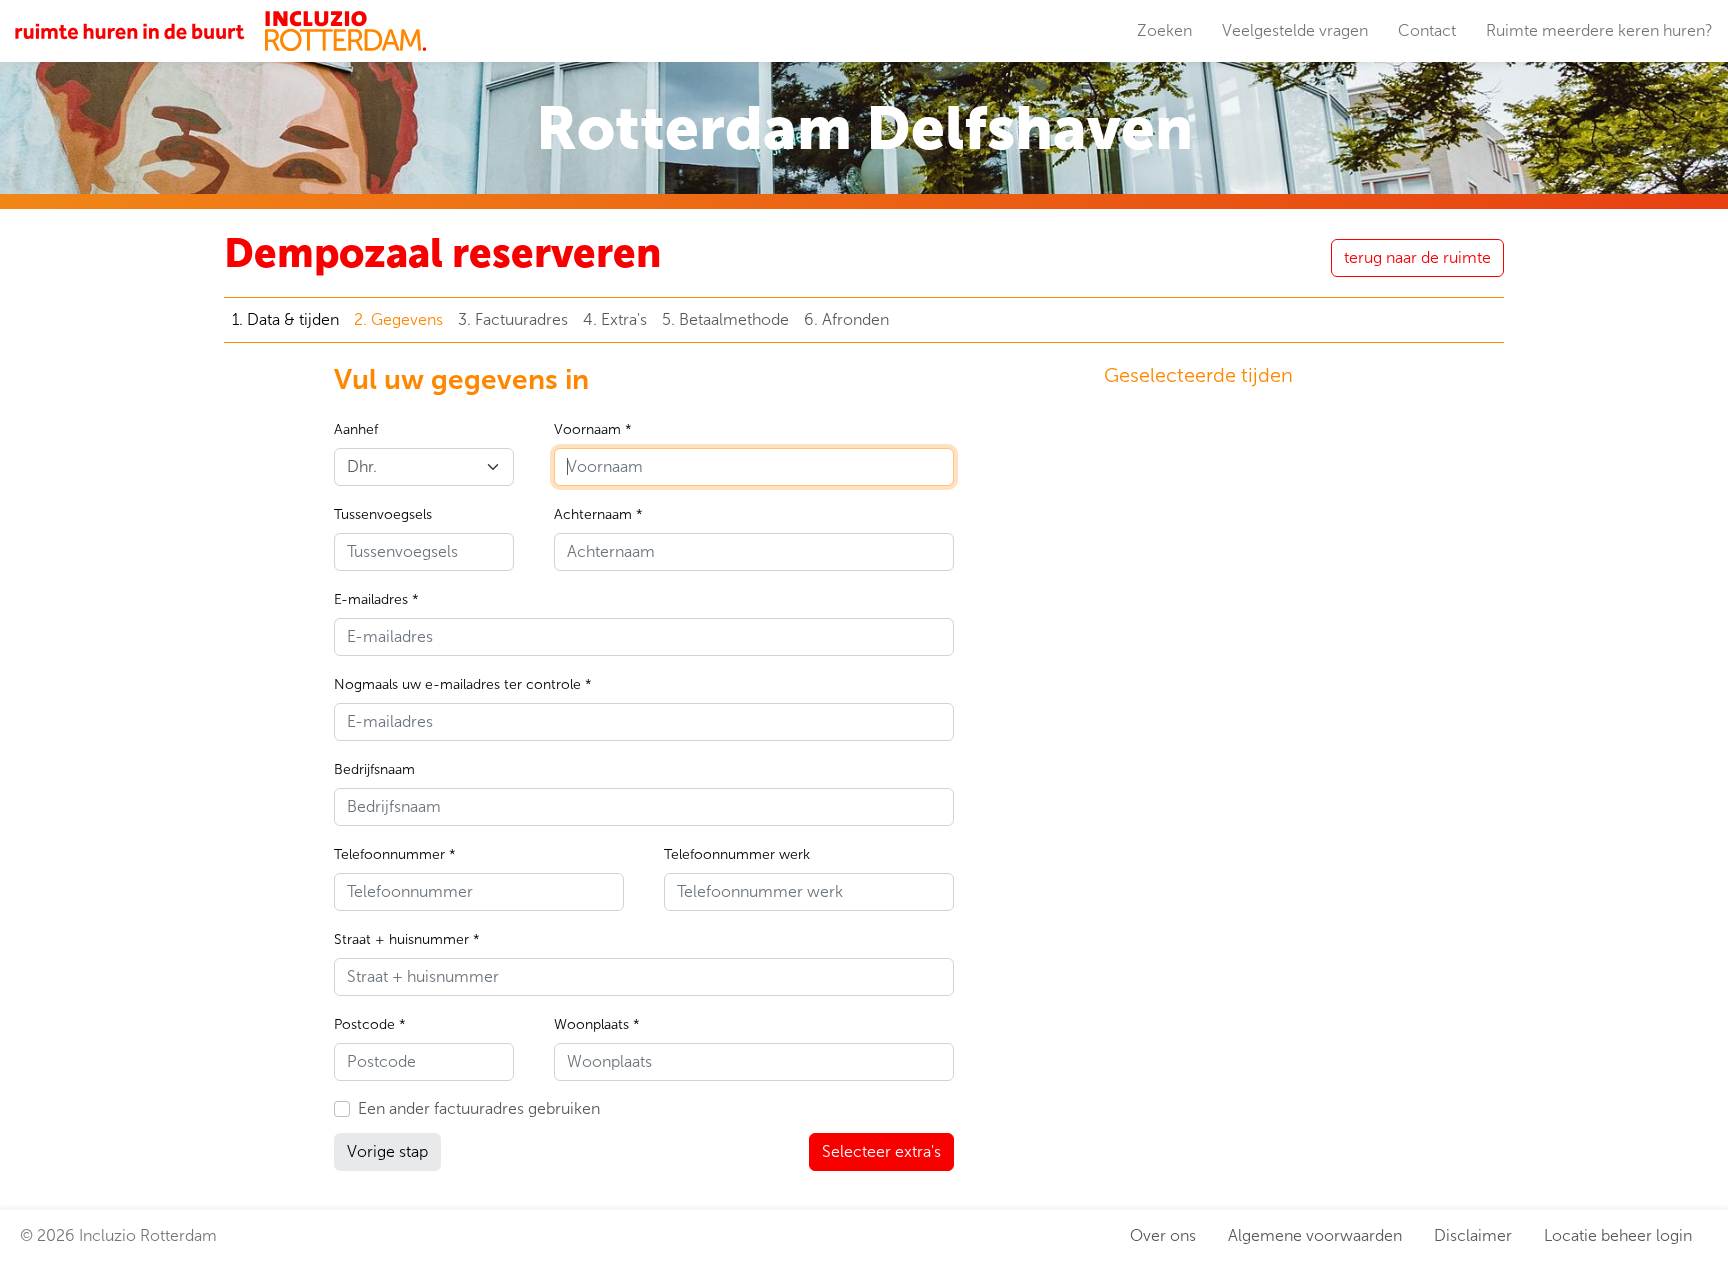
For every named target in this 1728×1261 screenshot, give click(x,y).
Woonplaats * (597, 1024)
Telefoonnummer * (395, 854)
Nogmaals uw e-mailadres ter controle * (463, 684)
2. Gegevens (398, 319)
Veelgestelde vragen (1295, 30)
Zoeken (1164, 30)
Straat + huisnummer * (407, 939)
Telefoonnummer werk (737, 854)
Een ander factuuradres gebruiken (479, 1108)
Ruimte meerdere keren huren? (1599, 30)
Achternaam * (598, 514)
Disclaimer (1473, 1235)
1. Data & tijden (285, 319)
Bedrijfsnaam (374, 769)
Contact (1427, 30)
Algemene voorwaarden (1315, 1235)
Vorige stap (387, 1151)
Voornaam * (593, 429)
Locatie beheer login (1618, 1235)
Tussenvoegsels (383, 514)
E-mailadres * (376, 599)
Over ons (1163, 1235)
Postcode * (370, 1024)
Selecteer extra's (881, 1151)
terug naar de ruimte (1417, 257)
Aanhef (356, 429)
